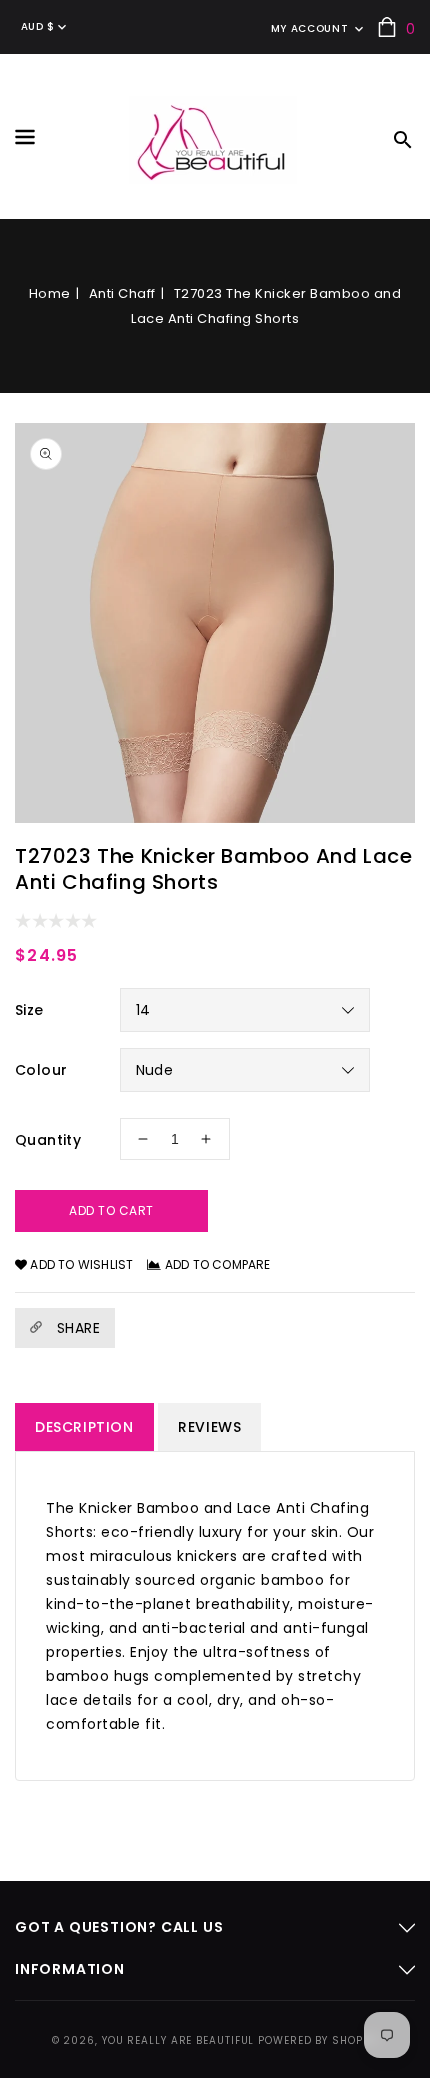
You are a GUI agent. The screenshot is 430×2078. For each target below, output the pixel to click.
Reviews (209, 1427)
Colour (41, 1070)
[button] (25, 140)
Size (29, 1010)
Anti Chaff (122, 293)
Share (76, 1328)
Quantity (48, 1140)
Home (50, 293)
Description (84, 1427)
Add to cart (111, 1210)
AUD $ (37, 26)
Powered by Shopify (318, 2040)
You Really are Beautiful (178, 2040)
